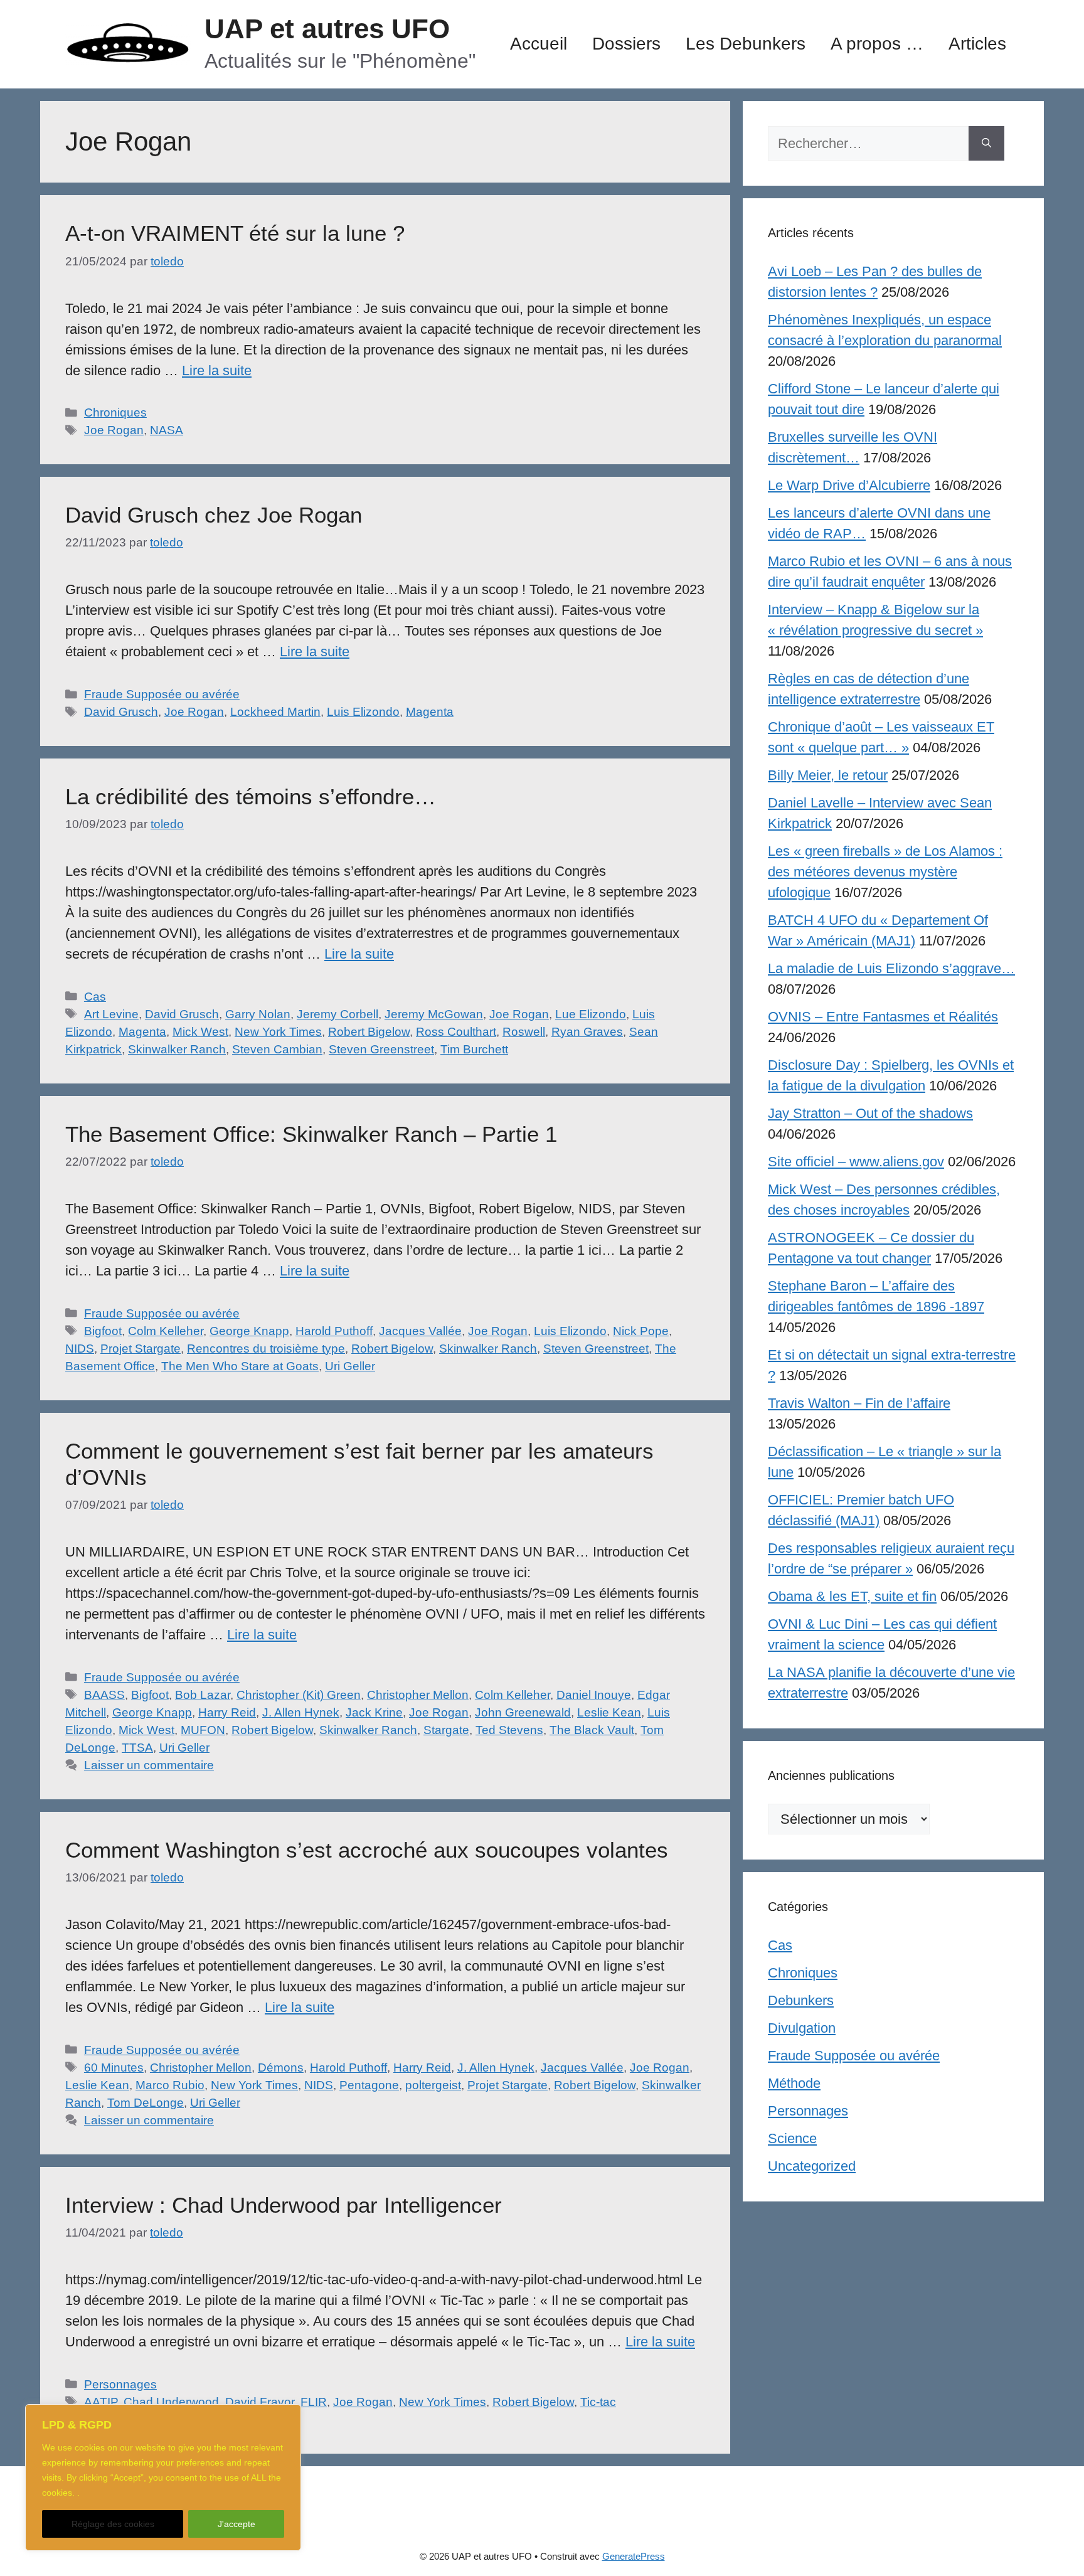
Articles (977, 44)
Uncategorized (812, 2166)
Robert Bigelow (369, 1032)
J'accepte (236, 2524)
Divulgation (802, 2028)
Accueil (539, 44)
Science (792, 2138)
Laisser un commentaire (149, 1765)
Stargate (446, 1730)
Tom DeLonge (146, 2103)
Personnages (120, 2384)
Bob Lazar (203, 1695)
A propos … (877, 44)
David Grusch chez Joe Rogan (214, 515)
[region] (163, 2478)
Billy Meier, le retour (828, 775)
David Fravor (260, 2402)
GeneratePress (634, 2556)
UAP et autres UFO (327, 29)
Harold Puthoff (334, 1331)
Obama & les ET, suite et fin (852, 1596)
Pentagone (369, 2085)
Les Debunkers (746, 44)
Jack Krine (374, 1712)
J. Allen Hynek (301, 1712)
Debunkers (801, 2000)
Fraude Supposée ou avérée (162, 694)
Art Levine (111, 1014)
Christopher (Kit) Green (299, 1695)
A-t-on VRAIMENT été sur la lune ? (235, 233)
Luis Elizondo (363, 712)
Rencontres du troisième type (266, 1349)
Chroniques (115, 412)
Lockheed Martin (275, 712)
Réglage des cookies (113, 2524)
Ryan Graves (587, 1032)
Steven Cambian (277, 1049)
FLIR (314, 2402)
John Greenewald (523, 1712)
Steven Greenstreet (381, 1049)
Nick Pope (641, 1331)
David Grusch (121, 712)
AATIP (101, 2402)
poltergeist (433, 2085)
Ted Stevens (509, 1730)
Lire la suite (217, 370)
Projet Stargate (141, 1349)
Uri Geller (350, 1366)
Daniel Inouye (594, 1695)
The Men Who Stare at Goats (240, 1366)
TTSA (137, 1748)
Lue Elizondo (591, 1014)
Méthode (794, 2083)
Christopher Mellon (418, 1695)
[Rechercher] (986, 143)
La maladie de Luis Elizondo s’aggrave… (891, 968)
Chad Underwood (171, 2402)
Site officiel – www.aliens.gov (856, 1162)
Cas (95, 997)
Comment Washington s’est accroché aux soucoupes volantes (367, 1850)
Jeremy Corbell (337, 1014)
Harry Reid (227, 1712)
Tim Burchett (474, 1049)
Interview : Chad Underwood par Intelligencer (284, 2205)
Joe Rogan (114, 430)
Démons (281, 2068)
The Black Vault (592, 1730)
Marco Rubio (170, 2085)
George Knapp (249, 1331)
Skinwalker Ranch (177, 1049)
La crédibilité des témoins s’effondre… (251, 796)
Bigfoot (103, 1331)
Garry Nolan (258, 1014)
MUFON (203, 1730)
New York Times (278, 1032)
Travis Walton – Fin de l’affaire (859, 1403)
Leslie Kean (609, 1712)
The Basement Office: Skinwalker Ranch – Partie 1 (311, 1134)
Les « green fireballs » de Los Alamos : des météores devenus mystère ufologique (885, 872)
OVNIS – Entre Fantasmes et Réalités (883, 1017)
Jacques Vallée (420, 1331)
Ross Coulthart (456, 1032)
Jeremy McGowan (434, 1014)
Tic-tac (598, 2402)
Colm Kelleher (166, 1331)
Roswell (524, 1032)
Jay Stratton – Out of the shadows (870, 1113)
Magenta (430, 712)
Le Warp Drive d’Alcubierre (849, 485)
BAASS (104, 1695)
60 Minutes (114, 2068)
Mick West (200, 1032)
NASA (167, 430)
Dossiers (626, 44)
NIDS (80, 1349)
